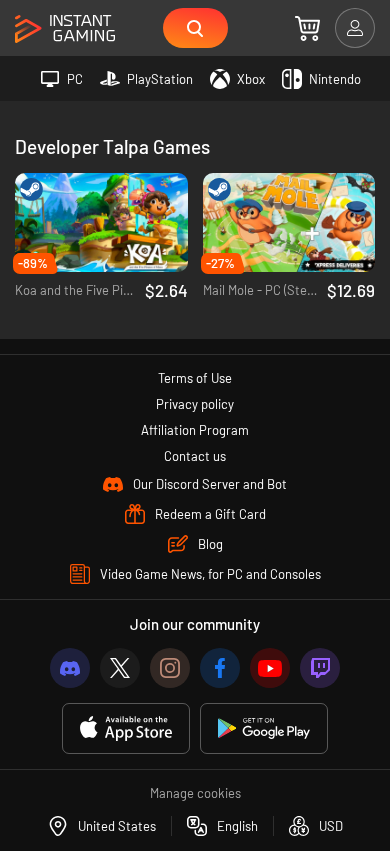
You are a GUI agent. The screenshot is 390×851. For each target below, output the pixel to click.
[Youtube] (270, 668)
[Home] (65, 29)
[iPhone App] (126, 728)
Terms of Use (195, 378)
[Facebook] (220, 668)
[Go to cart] (307, 28)
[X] (120, 668)
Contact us (195, 456)
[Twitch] (320, 668)
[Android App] (264, 728)
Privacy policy (195, 404)
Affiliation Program (195, 430)
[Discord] (70, 668)
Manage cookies (195, 793)
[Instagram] (170, 668)
